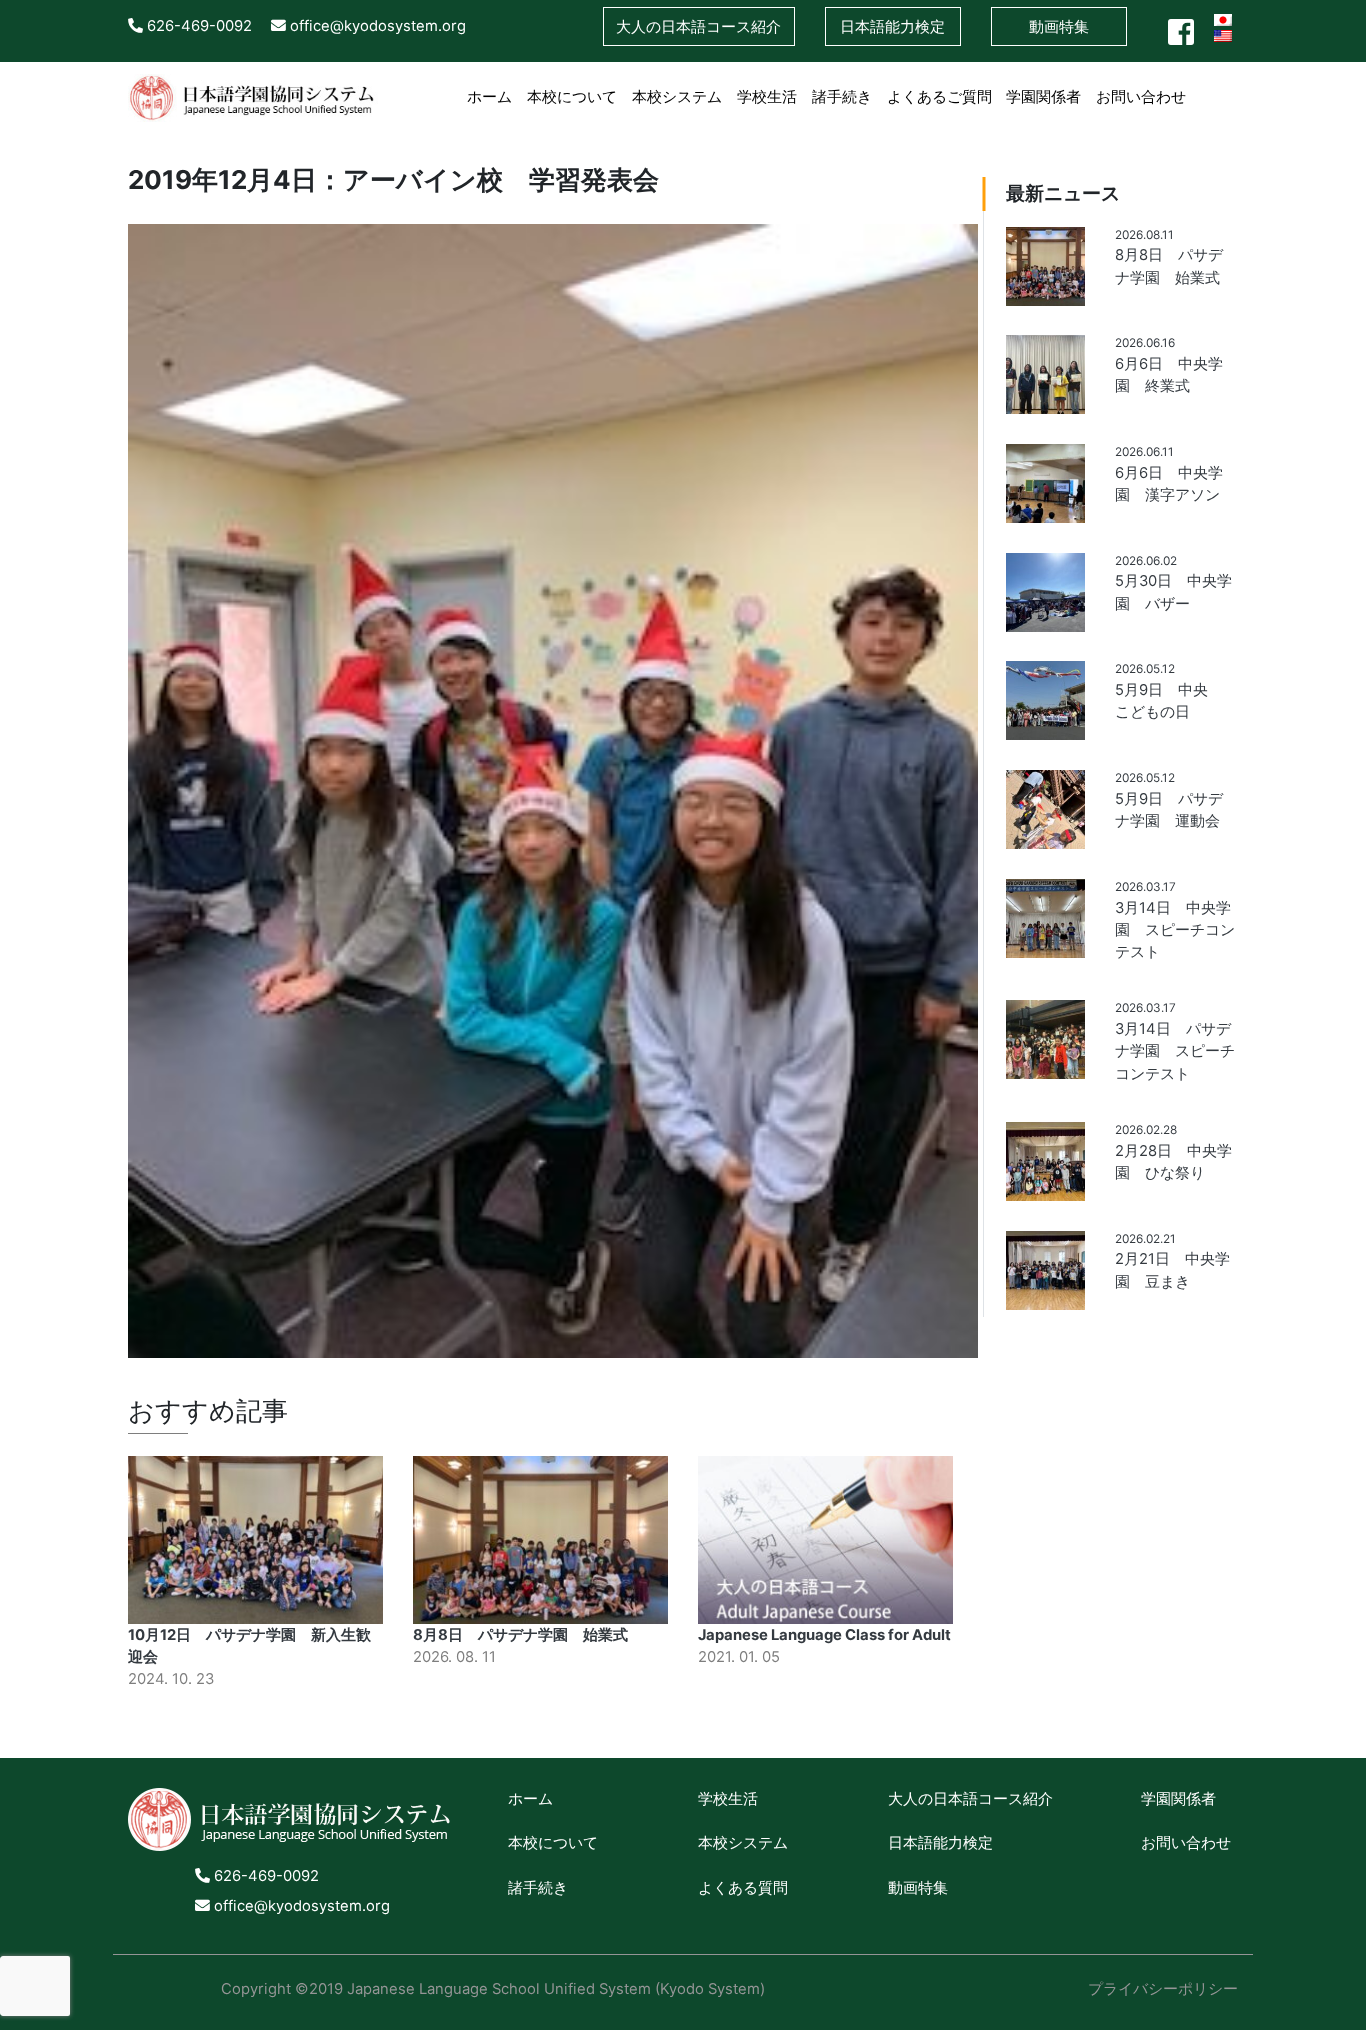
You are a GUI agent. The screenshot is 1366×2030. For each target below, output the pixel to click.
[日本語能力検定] (1215, 86)
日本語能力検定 (940, 1843)
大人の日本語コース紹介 (970, 1799)
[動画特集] (1230, 86)
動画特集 (1059, 27)
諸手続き (842, 97)
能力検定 (892, 27)
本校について (572, 97)
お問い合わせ (1141, 97)
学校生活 (767, 97)
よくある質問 (743, 1888)
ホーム (489, 97)
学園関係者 (1043, 97)
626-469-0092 (197, 26)
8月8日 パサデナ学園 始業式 (520, 1635)
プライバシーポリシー (1163, 1989)
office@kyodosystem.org (376, 26)
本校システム (677, 97)
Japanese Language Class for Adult (824, 1635)
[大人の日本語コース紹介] (1201, 86)
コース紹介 (698, 27)
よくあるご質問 (939, 97)
